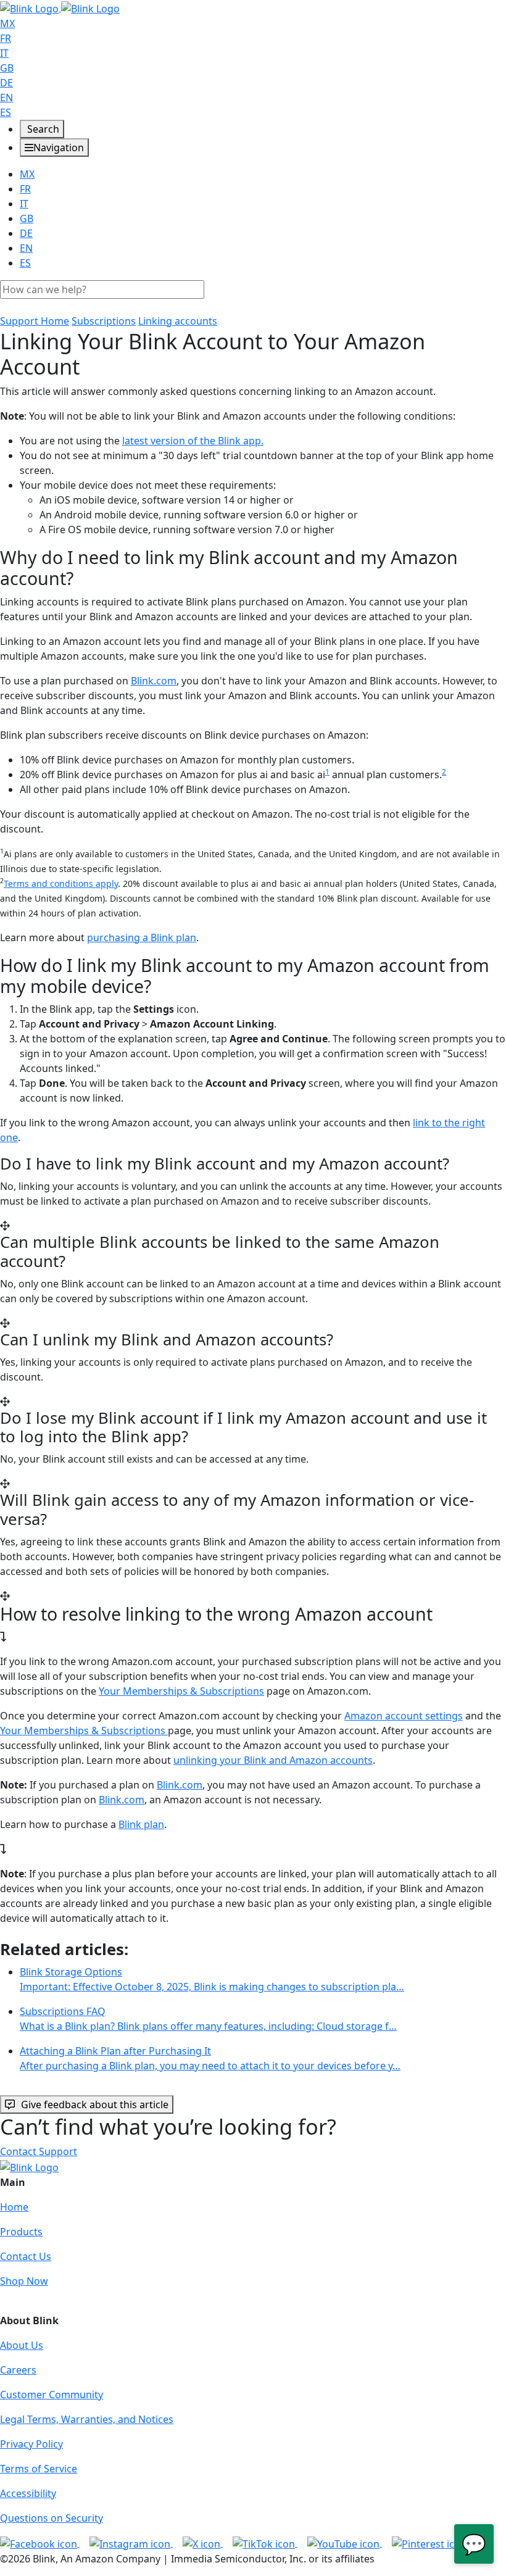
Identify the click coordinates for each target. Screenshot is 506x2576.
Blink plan (141, 1824)
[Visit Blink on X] (203, 2543)
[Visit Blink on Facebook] (40, 2543)
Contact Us (26, 2256)
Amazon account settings (404, 1716)
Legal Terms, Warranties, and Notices (87, 2419)
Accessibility (28, 2493)
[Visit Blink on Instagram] (131, 2543)
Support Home (35, 321)
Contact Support (39, 2151)
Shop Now (24, 2281)
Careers (18, 2370)
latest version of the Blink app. (193, 441)
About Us (22, 2345)
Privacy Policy (31, 2444)
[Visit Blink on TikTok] (265, 2543)
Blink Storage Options (212, 1979)
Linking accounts (178, 321)
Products (21, 2232)
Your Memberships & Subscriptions (181, 1691)
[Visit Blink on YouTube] (345, 2543)
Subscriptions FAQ (208, 2019)
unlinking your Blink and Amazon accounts (273, 1760)
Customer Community (52, 2395)
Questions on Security (52, 2518)
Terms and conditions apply (61, 883)
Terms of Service (39, 2469)
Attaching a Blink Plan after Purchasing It (210, 2058)
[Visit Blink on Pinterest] (429, 2543)
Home (14, 2207)
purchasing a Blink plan (142, 937)
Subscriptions (104, 321)
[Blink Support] (60, 7)
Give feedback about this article (95, 2104)
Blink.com (154, 681)
